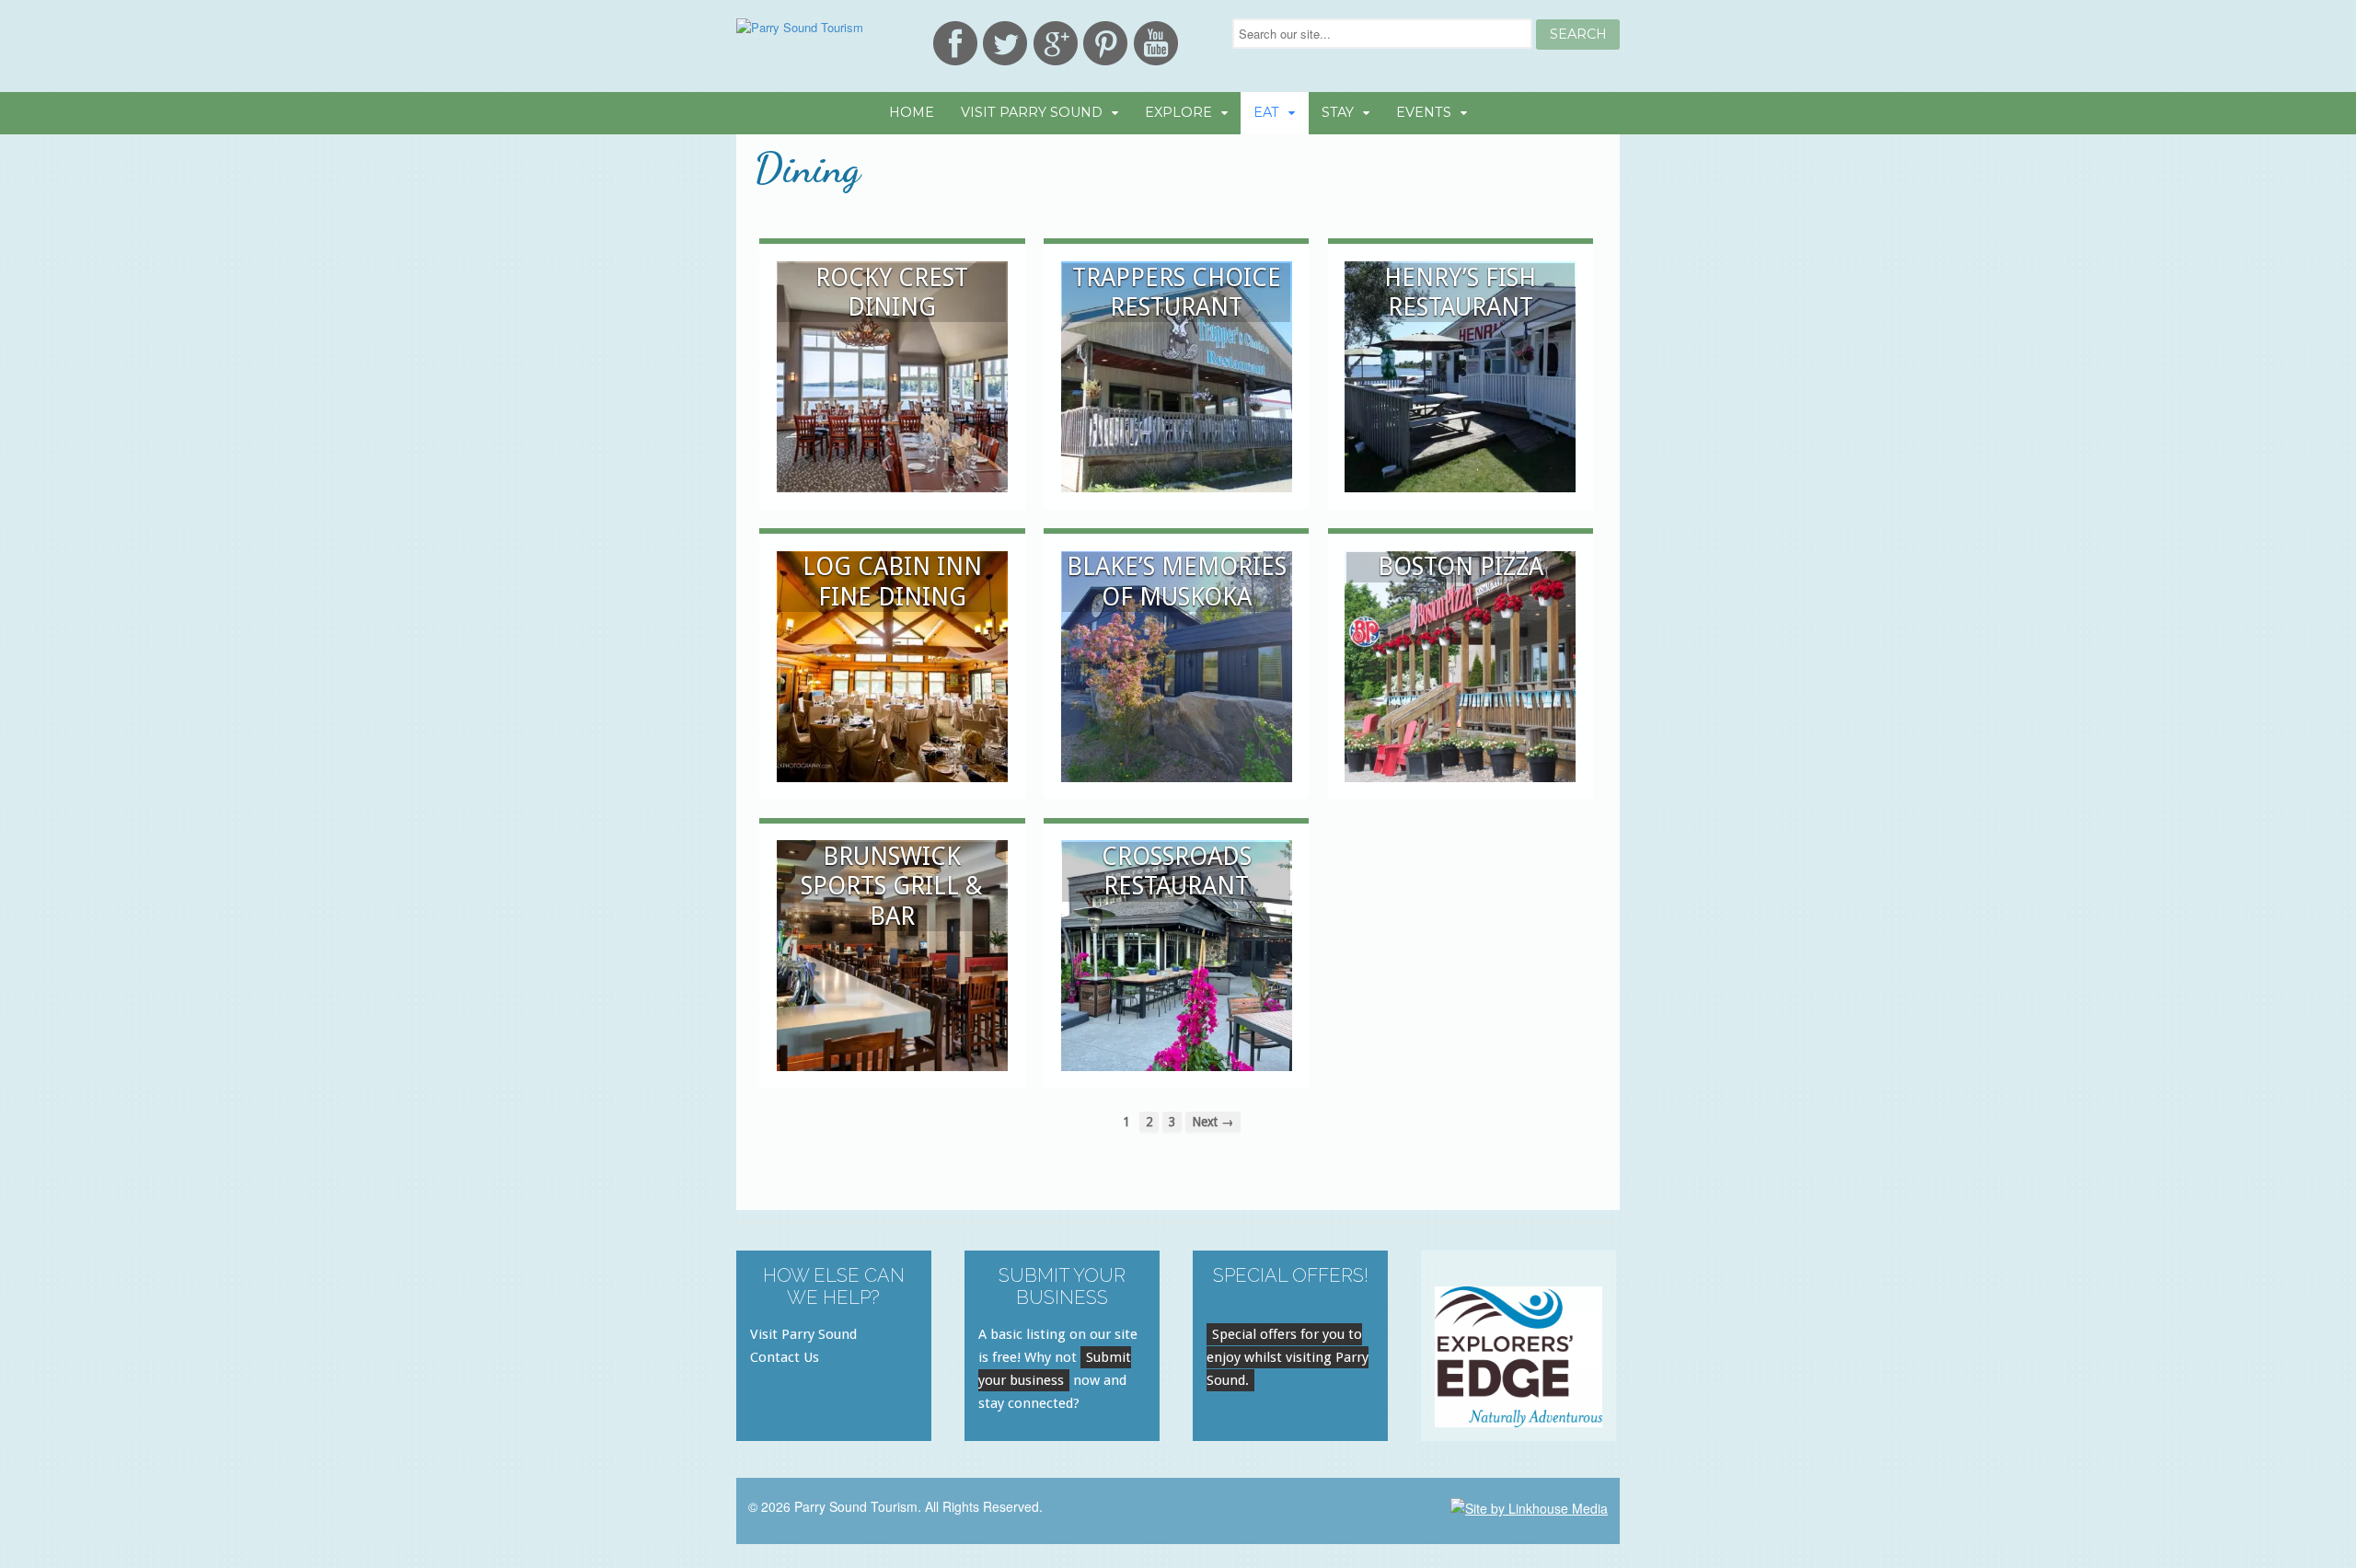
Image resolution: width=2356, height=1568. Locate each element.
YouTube (1156, 43)
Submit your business (1055, 1369)
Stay (1338, 112)
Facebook (955, 43)
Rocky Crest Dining (892, 292)
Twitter (1005, 43)
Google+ (1056, 43)
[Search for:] (1384, 34)
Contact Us (785, 1357)
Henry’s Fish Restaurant (1460, 292)
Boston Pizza (1461, 566)
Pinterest (1105, 43)
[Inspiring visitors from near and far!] (800, 27)
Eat (1266, 112)
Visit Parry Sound (1032, 112)
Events (1424, 112)
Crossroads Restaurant (1177, 871)
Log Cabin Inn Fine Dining (892, 581)
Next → (1213, 1122)
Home (912, 112)
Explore (1178, 112)
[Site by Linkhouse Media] (1529, 1506)
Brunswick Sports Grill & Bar (892, 886)
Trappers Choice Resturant (1177, 292)
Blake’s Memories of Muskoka (1177, 581)
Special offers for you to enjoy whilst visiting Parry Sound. (1288, 1357)
